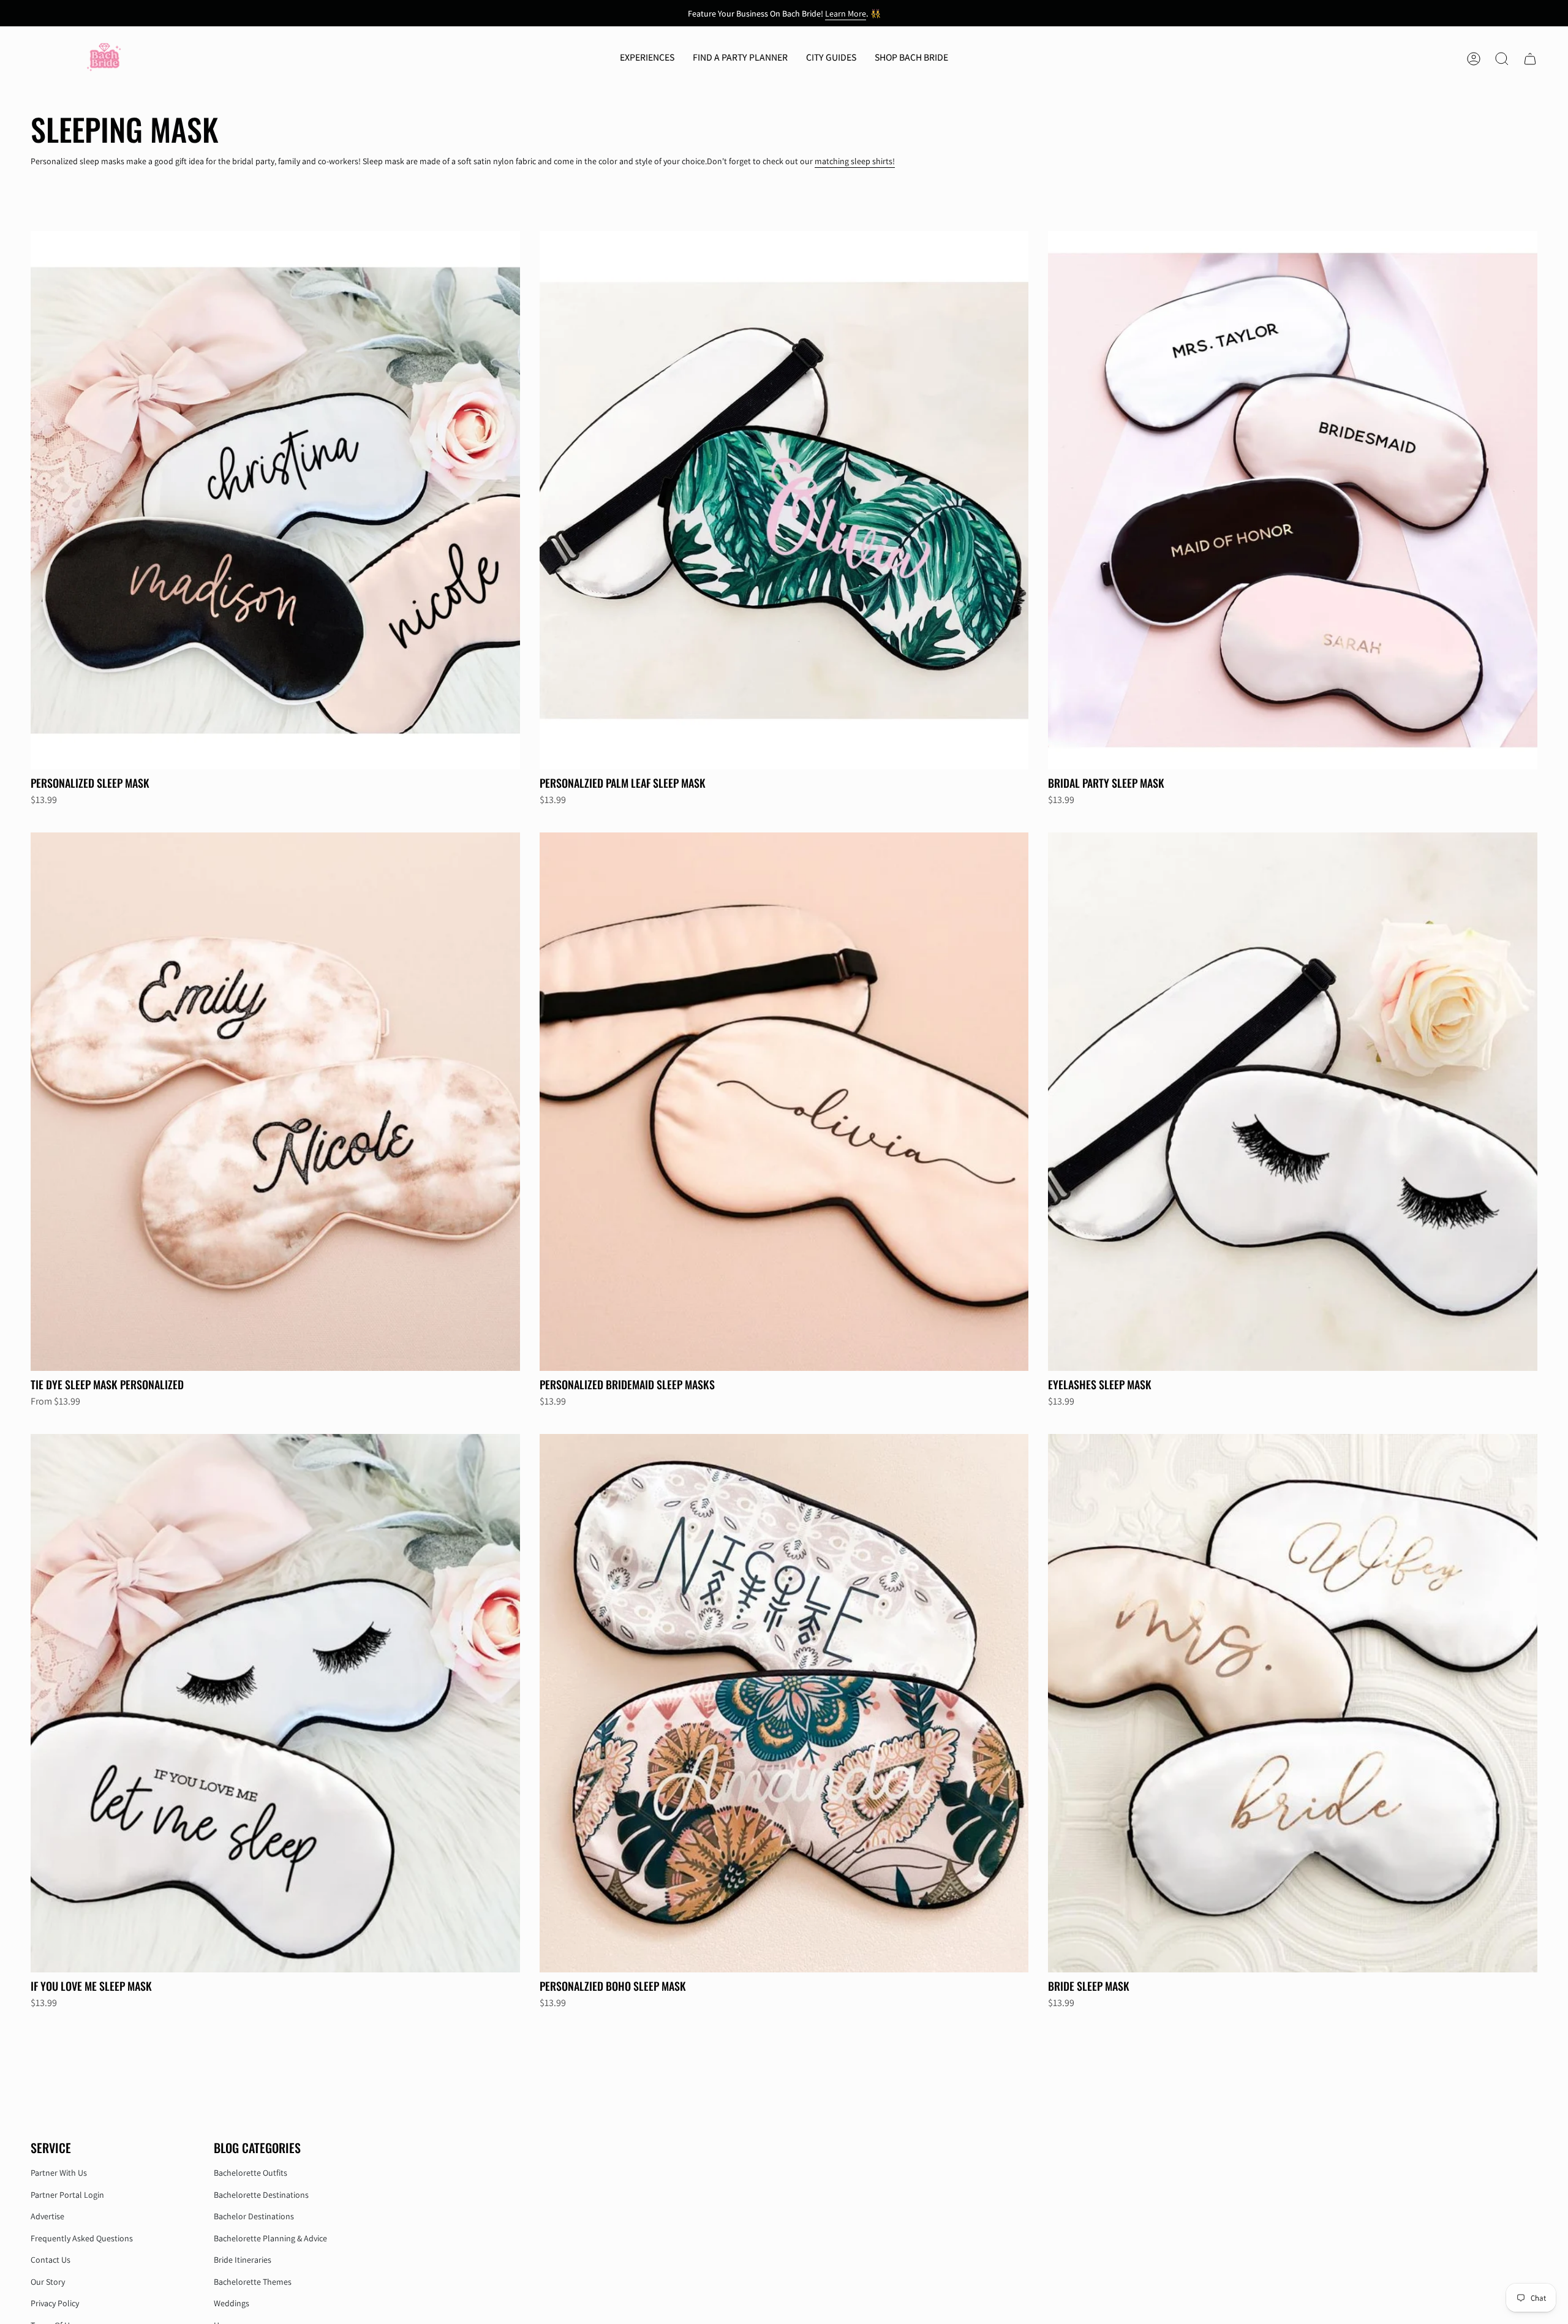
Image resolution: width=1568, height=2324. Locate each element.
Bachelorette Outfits (251, 2173)
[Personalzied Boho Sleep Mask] (784, 1703)
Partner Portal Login (67, 2195)
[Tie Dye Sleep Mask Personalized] (275, 1102)
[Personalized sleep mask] (275, 500)
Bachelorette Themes (253, 2282)
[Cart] (1530, 59)
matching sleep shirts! (855, 161)
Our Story (48, 2282)
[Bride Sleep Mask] (1293, 1703)
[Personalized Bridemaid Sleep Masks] (784, 1102)
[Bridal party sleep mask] (1293, 500)
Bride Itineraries (243, 2260)
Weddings (232, 2303)
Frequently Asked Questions (82, 2238)
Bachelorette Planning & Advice (270, 2238)
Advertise (47, 2216)
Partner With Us (59, 2173)
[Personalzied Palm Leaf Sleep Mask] (784, 500)
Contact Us (51, 2260)
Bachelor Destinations (254, 2216)
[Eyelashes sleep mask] (1293, 1102)
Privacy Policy (55, 2303)
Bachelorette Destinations (261, 2195)
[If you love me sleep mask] (275, 1703)
